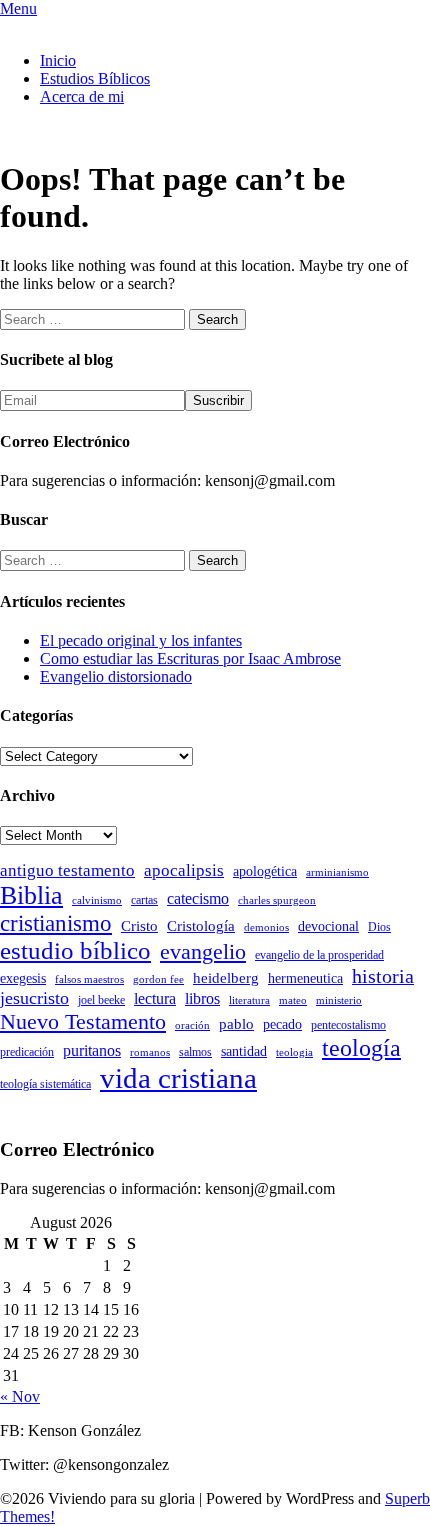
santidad (244, 1051)
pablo (236, 1024)
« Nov (20, 1396)
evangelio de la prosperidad (319, 955)
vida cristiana (178, 1078)
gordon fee (158, 979)
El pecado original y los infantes (141, 640)
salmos (195, 1052)
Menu (18, 8)
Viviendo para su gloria (73, 26)
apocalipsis (184, 870)
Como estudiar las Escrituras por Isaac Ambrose (190, 658)
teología (361, 1048)
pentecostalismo (348, 1025)
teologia (294, 1052)
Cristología (201, 926)
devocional (328, 926)
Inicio (58, 60)
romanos (150, 1052)
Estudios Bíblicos (95, 78)
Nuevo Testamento (83, 1021)
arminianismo (337, 872)
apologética (265, 871)
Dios (379, 927)
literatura (249, 1000)
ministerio (339, 1000)
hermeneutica (305, 978)
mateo (293, 1000)
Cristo (139, 926)
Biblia (31, 895)
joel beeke (101, 1000)
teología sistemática (45, 1084)
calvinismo (97, 900)
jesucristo (34, 998)
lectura (155, 998)
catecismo (198, 898)
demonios (266, 927)
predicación (27, 1052)
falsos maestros (89, 979)
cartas (144, 900)
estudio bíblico (75, 950)
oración (192, 1025)
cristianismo (56, 923)
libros (202, 998)
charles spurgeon (277, 900)
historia (383, 976)
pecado (282, 1024)
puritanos (92, 1050)
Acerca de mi (82, 96)
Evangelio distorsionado (116, 676)
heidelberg (226, 978)
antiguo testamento (67, 870)
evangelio (203, 952)
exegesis (23, 978)
